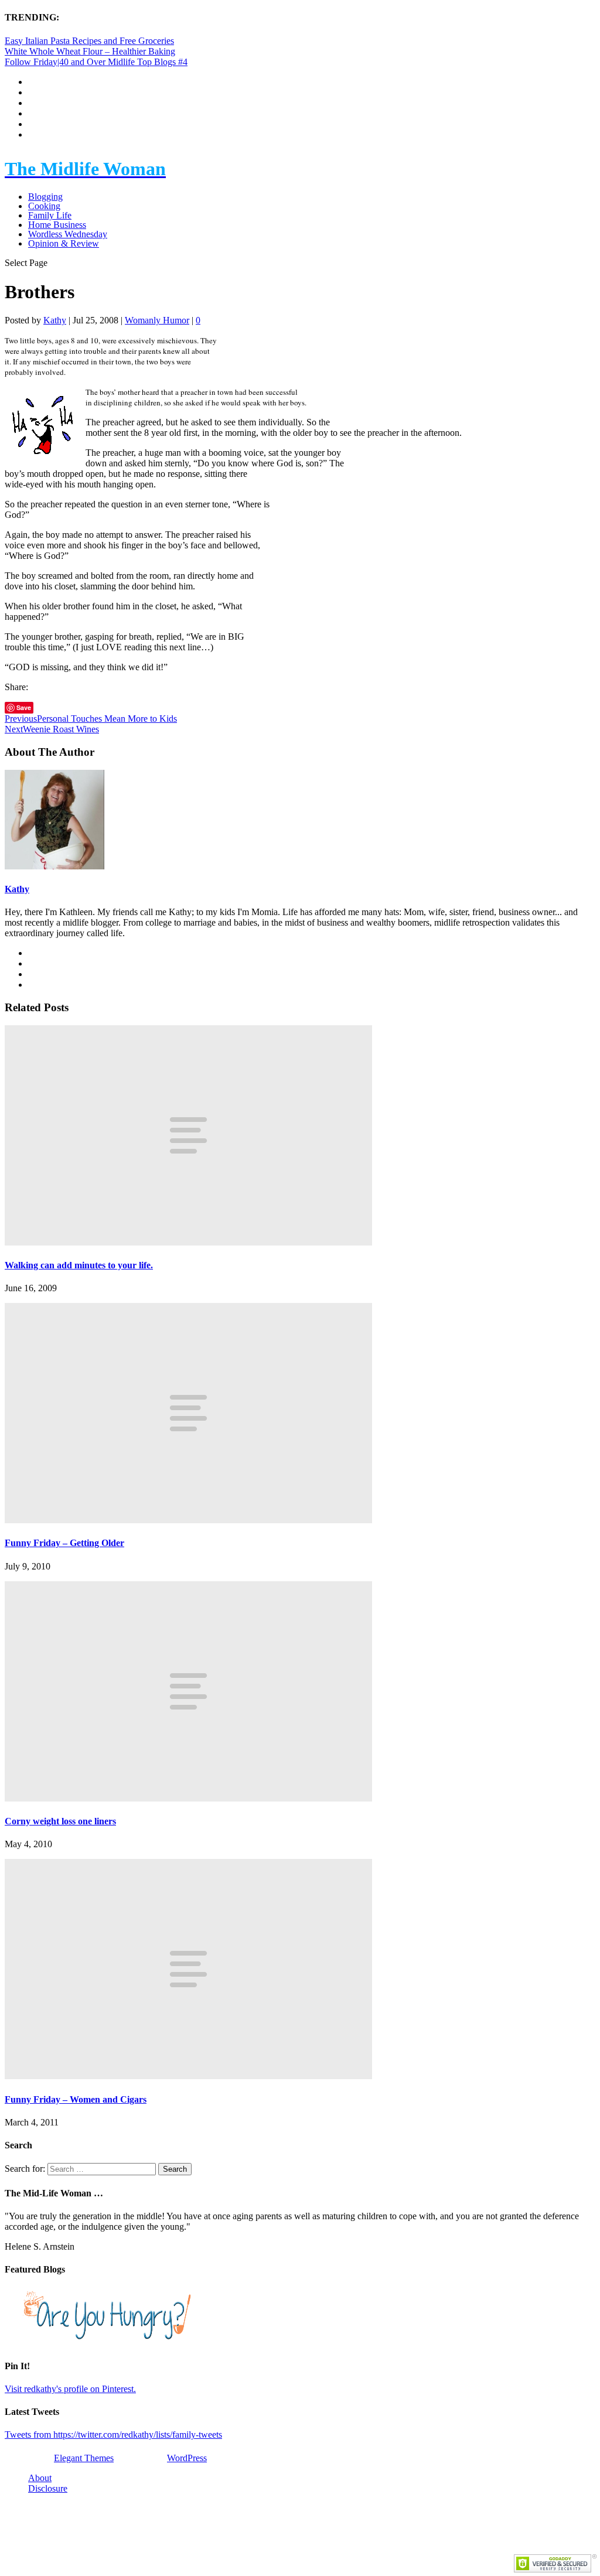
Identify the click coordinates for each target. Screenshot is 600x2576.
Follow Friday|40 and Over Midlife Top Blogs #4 (96, 62)
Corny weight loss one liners (60, 1821)
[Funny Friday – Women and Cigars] (188, 2076)
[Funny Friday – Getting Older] (188, 1520)
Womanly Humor (157, 320)
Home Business (57, 225)
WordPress (187, 2458)
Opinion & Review (64, 243)
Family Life (50, 215)
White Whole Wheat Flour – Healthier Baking (90, 51)
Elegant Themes (84, 2458)
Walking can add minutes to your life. (79, 1265)
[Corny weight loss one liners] (188, 1798)
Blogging (45, 197)
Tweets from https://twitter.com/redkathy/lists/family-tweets (113, 2435)
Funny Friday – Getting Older (64, 1543)
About (40, 2478)
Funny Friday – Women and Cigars (76, 2099)
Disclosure (48, 2488)
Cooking (44, 206)
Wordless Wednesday (68, 234)
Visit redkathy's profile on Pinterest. (70, 2389)
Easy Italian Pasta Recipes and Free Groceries (89, 41)
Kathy (55, 320)
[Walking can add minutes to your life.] (188, 1242)
